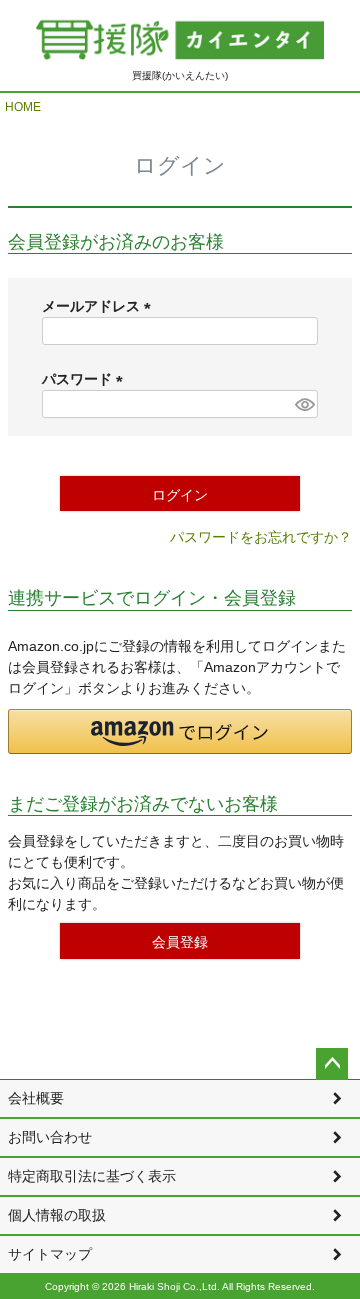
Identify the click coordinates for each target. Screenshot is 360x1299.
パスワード (86, 379)
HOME (23, 107)
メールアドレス (100, 306)
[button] (180, 731)
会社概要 (36, 1098)
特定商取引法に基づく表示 (92, 1176)
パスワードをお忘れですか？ (261, 537)
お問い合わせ (50, 1137)
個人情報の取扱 (57, 1215)
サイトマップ (50, 1254)
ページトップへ (332, 1064)
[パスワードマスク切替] (303, 404)
